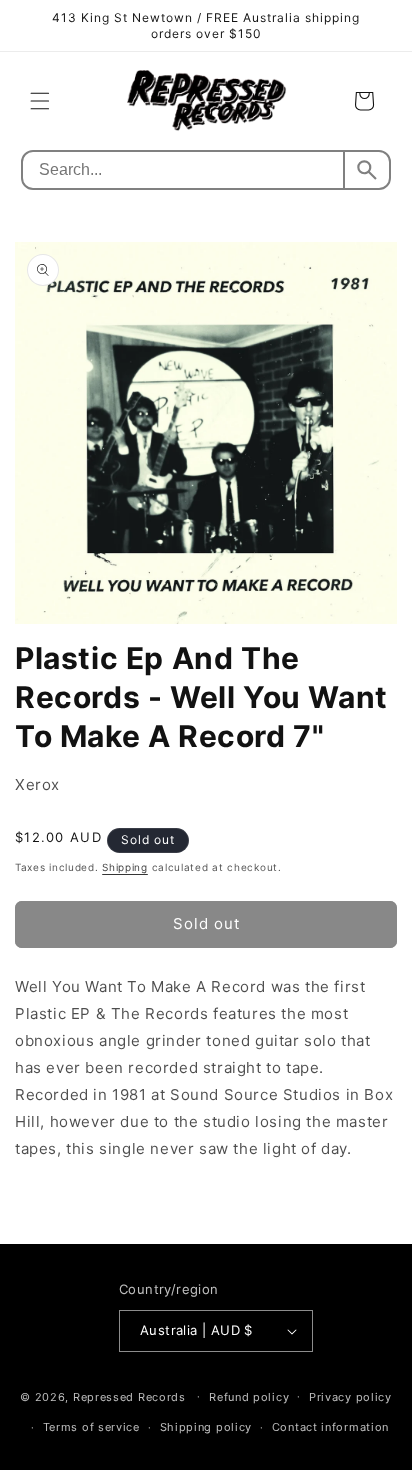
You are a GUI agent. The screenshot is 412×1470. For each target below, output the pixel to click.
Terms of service (91, 1427)
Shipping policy (206, 1427)
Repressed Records (129, 1396)
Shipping (125, 867)
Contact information (330, 1427)
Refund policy (249, 1397)
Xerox (37, 784)
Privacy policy (350, 1397)
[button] (40, 101)
